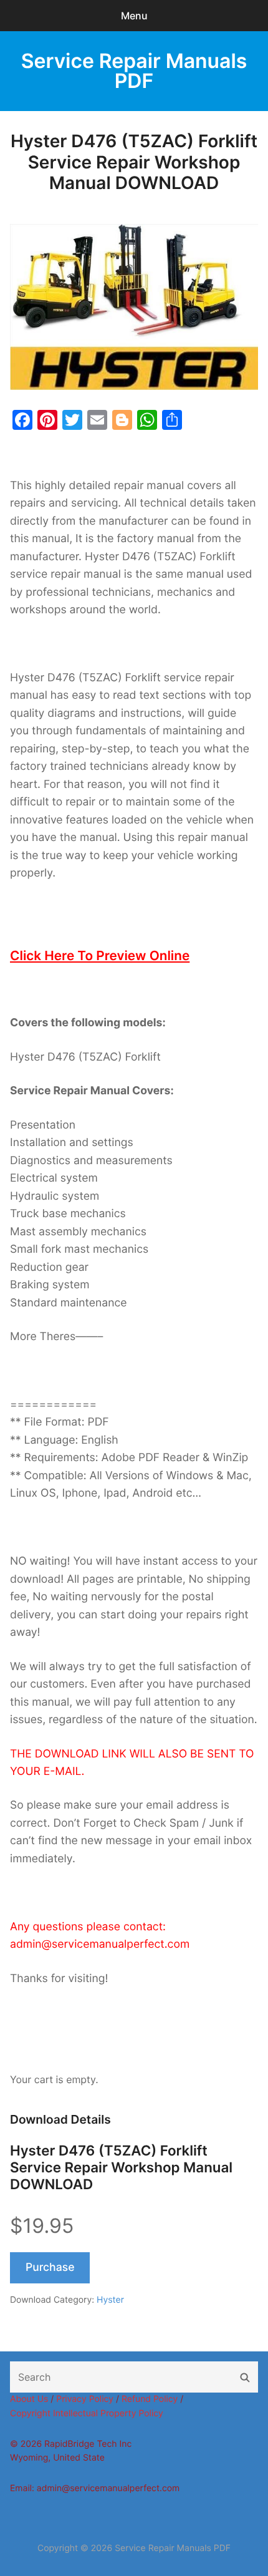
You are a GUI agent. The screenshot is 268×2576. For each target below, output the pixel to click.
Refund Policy (150, 2399)
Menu (134, 16)
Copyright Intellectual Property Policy (87, 2413)
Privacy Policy (85, 2399)
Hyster (110, 2300)
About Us (29, 2399)
